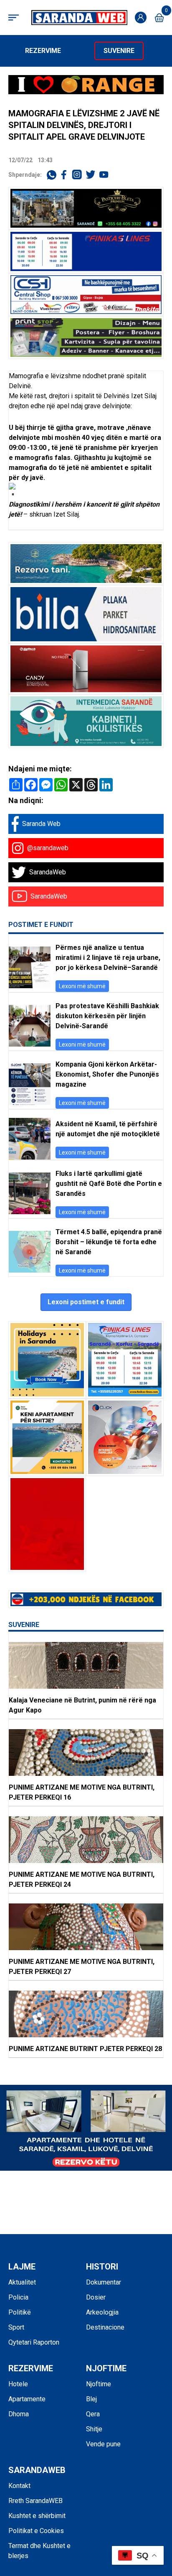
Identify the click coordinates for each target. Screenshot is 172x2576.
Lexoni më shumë (82, 986)
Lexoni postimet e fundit (86, 1302)
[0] (159, 18)
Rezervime (43, 51)
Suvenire (119, 51)
